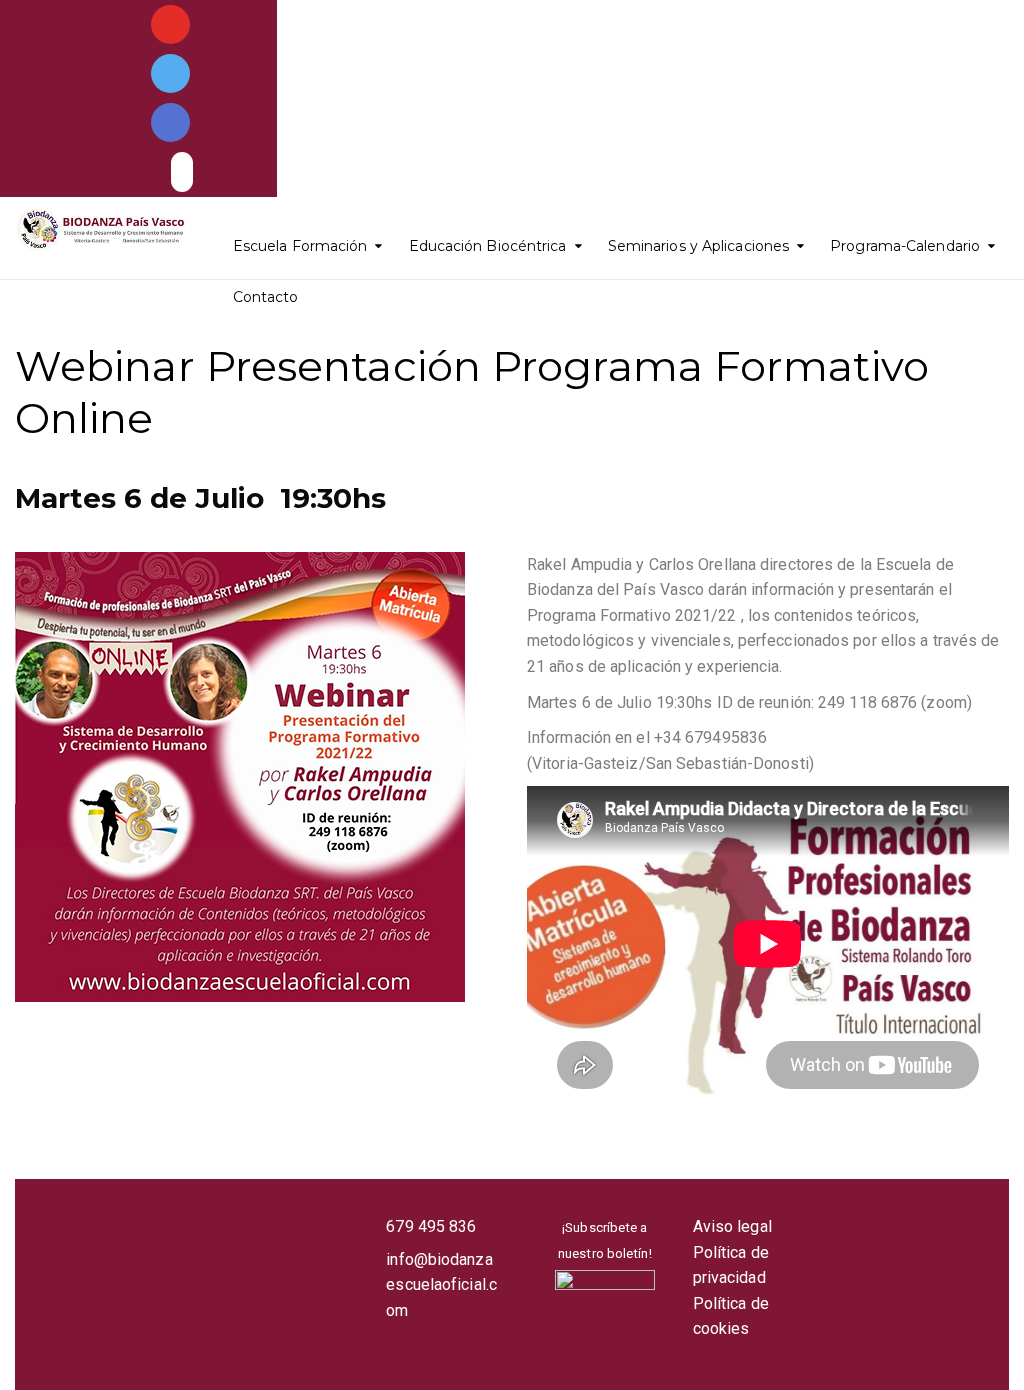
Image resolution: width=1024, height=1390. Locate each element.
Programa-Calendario (905, 246)
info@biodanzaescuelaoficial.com (441, 1285)
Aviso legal (732, 1226)
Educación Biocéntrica (488, 246)
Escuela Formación (300, 246)
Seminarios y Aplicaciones (699, 246)
